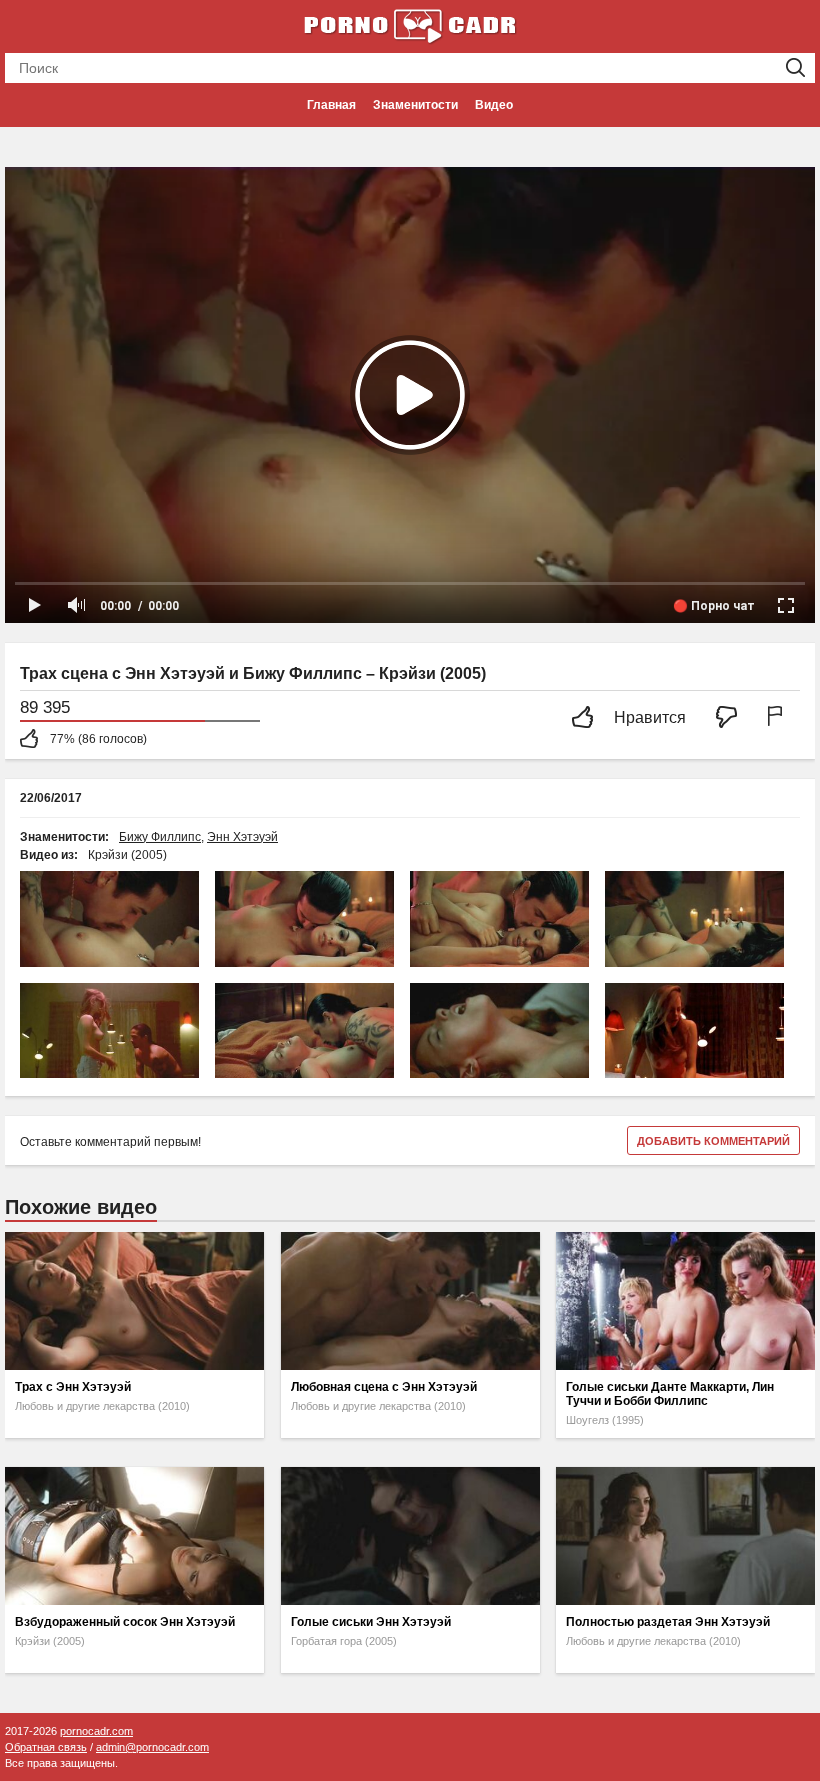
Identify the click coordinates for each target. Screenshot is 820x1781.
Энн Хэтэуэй (242, 837)
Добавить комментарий (713, 1141)
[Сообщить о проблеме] (779, 718)
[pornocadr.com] (410, 25)
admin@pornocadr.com (152, 1747)
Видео (494, 105)
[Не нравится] (732, 718)
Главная (331, 105)
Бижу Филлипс (160, 837)
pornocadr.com (96, 1731)
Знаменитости (415, 105)
